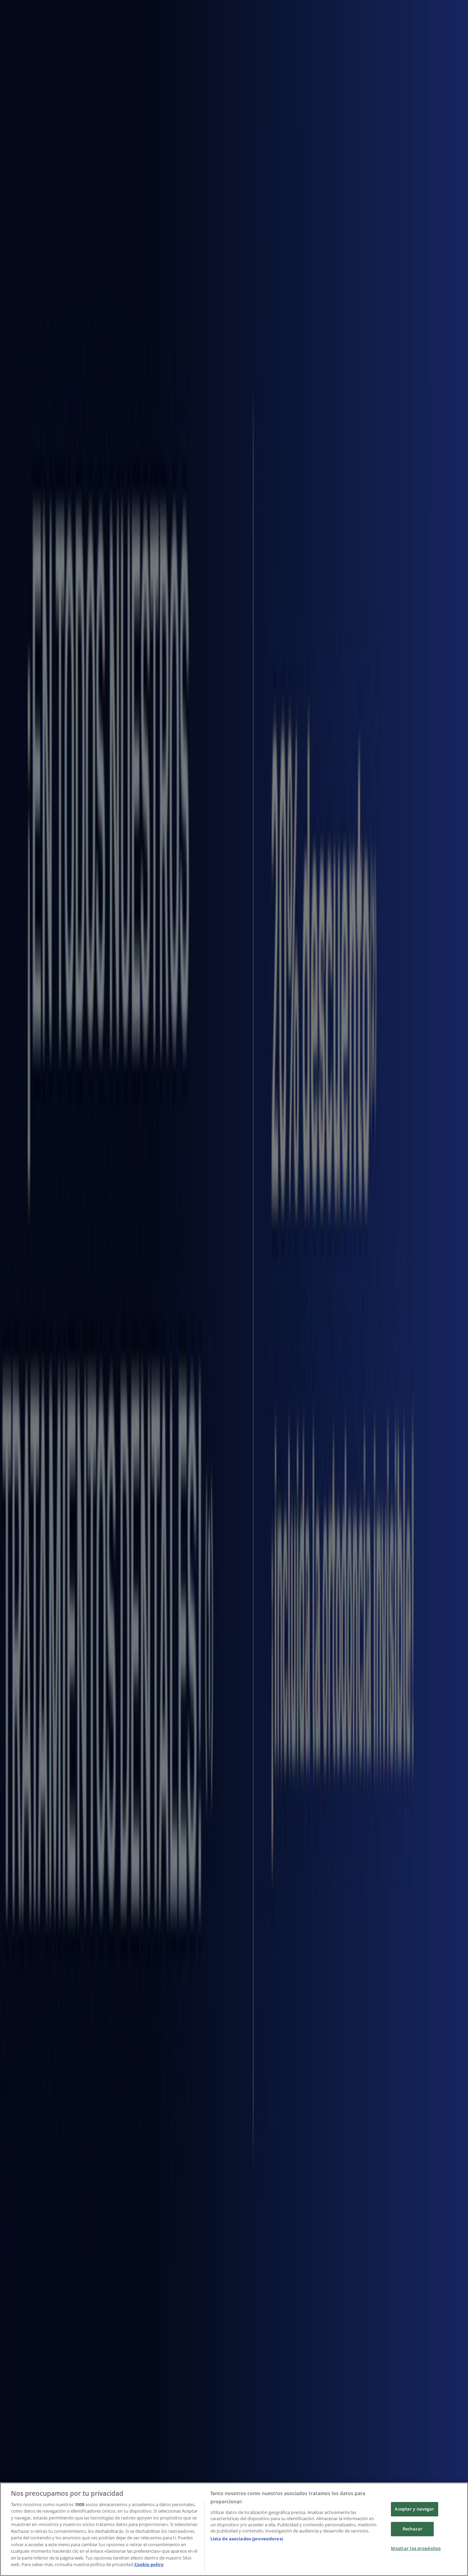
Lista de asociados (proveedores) (247, 2539)
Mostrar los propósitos (416, 2548)
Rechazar (412, 2529)
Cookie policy (149, 2564)
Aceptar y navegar (414, 2509)
